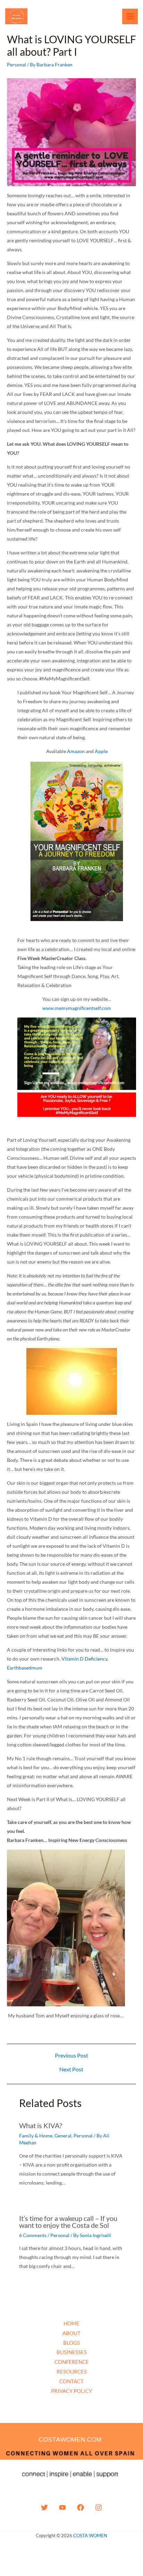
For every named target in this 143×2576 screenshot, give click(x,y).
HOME (71, 2323)
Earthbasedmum (25, 1668)
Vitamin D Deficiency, (84, 1659)
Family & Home (36, 2136)
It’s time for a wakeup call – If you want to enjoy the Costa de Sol (68, 2222)
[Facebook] (81, 2507)
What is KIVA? (41, 2125)
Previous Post (71, 2055)
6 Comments (33, 2235)
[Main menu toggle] (130, 16)
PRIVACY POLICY (71, 2391)
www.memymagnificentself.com (77, 1008)
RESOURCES (72, 2371)
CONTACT (71, 2381)
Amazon (76, 751)
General (63, 2136)
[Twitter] (44, 2507)
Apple (101, 751)
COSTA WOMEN (90, 2536)
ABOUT (71, 2333)
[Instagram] (99, 2507)
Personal (16, 65)
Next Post (71, 2069)
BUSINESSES (72, 2352)
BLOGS (71, 2343)
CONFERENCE (72, 2362)
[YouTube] (62, 2507)
